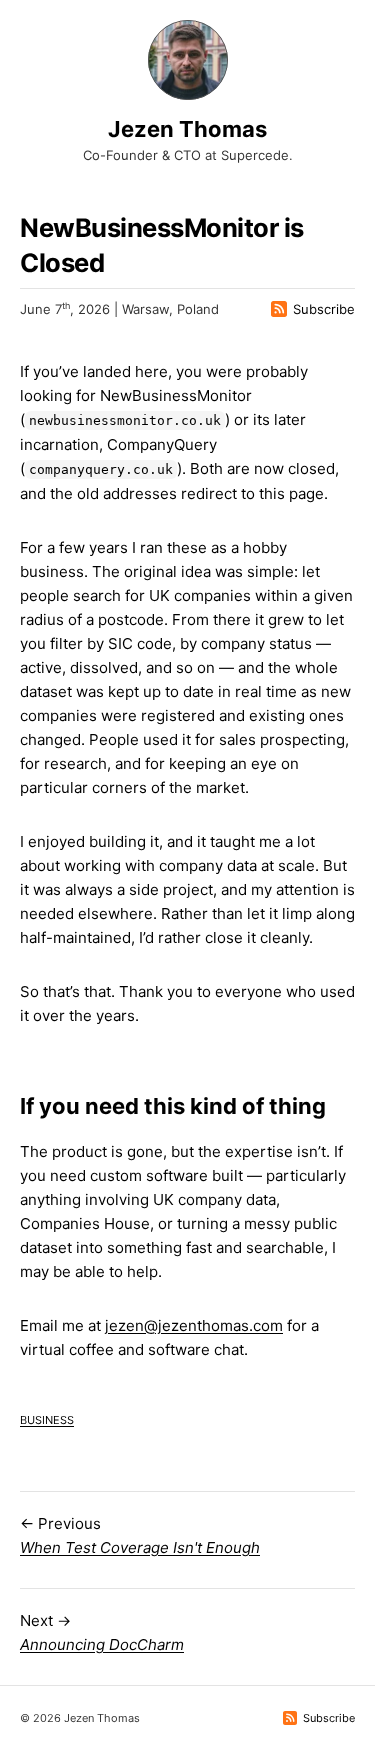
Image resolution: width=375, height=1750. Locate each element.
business (47, 1418)
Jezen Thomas (187, 129)
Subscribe (324, 309)
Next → (102, 1632)
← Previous (140, 1535)
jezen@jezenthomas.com (194, 1325)
